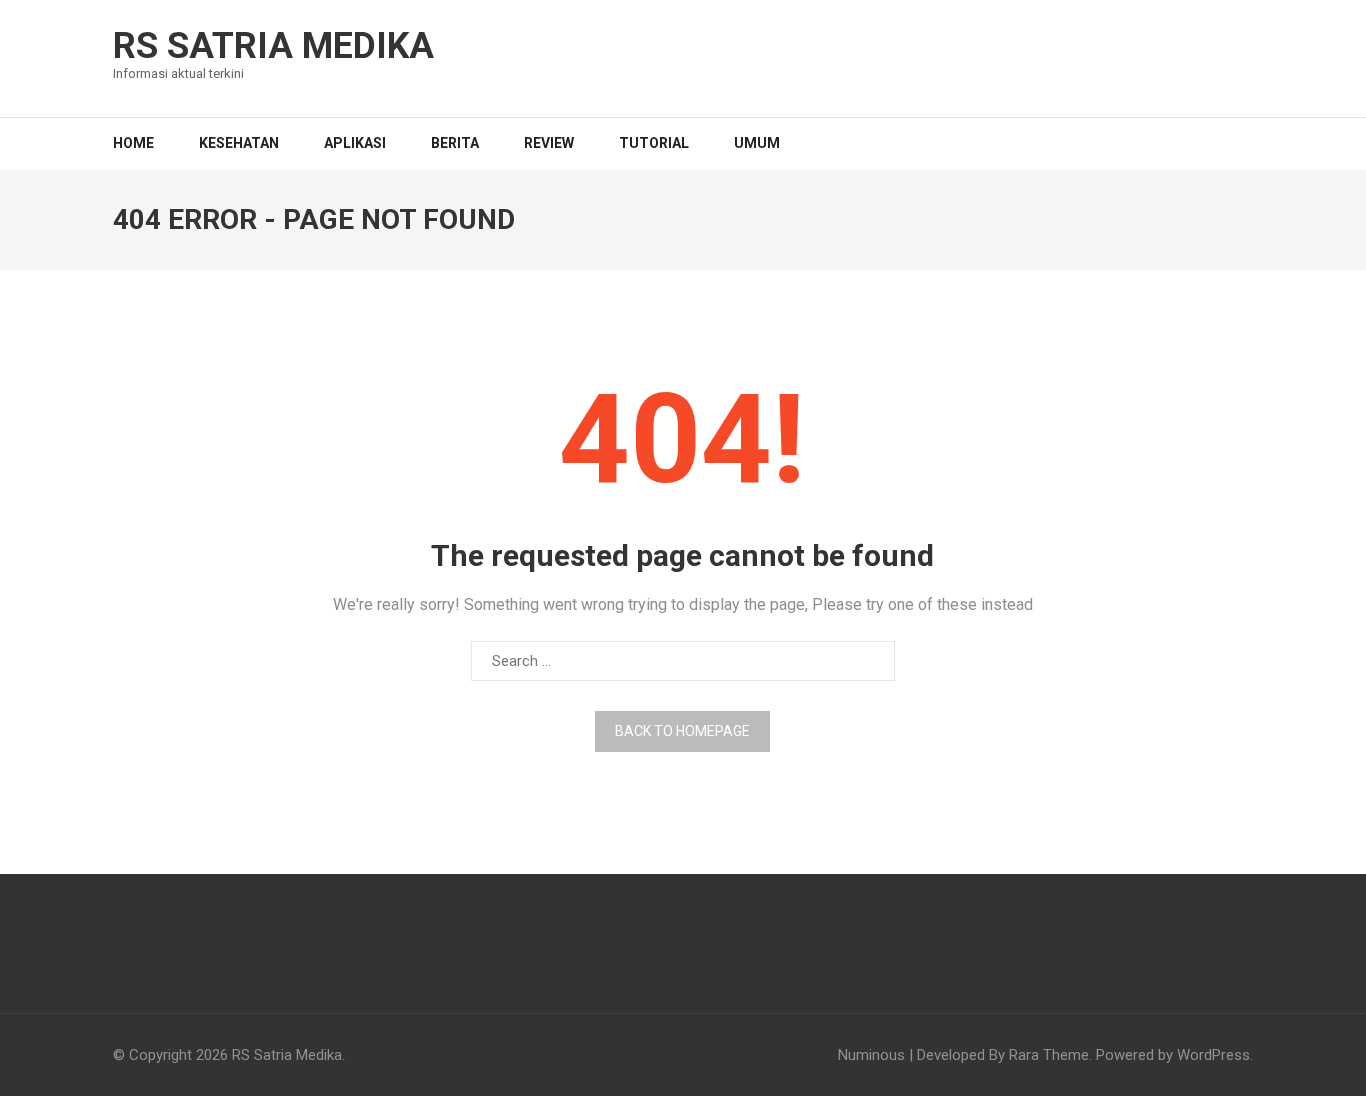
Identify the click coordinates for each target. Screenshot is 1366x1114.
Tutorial (654, 143)
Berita (455, 143)
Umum (757, 143)
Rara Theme (1049, 1055)
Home (133, 143)
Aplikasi (355, 143)
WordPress (1213, 1055)
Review (549, 143)
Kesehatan (239, 143)
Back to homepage (682, 731)
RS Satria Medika (273, 46)
